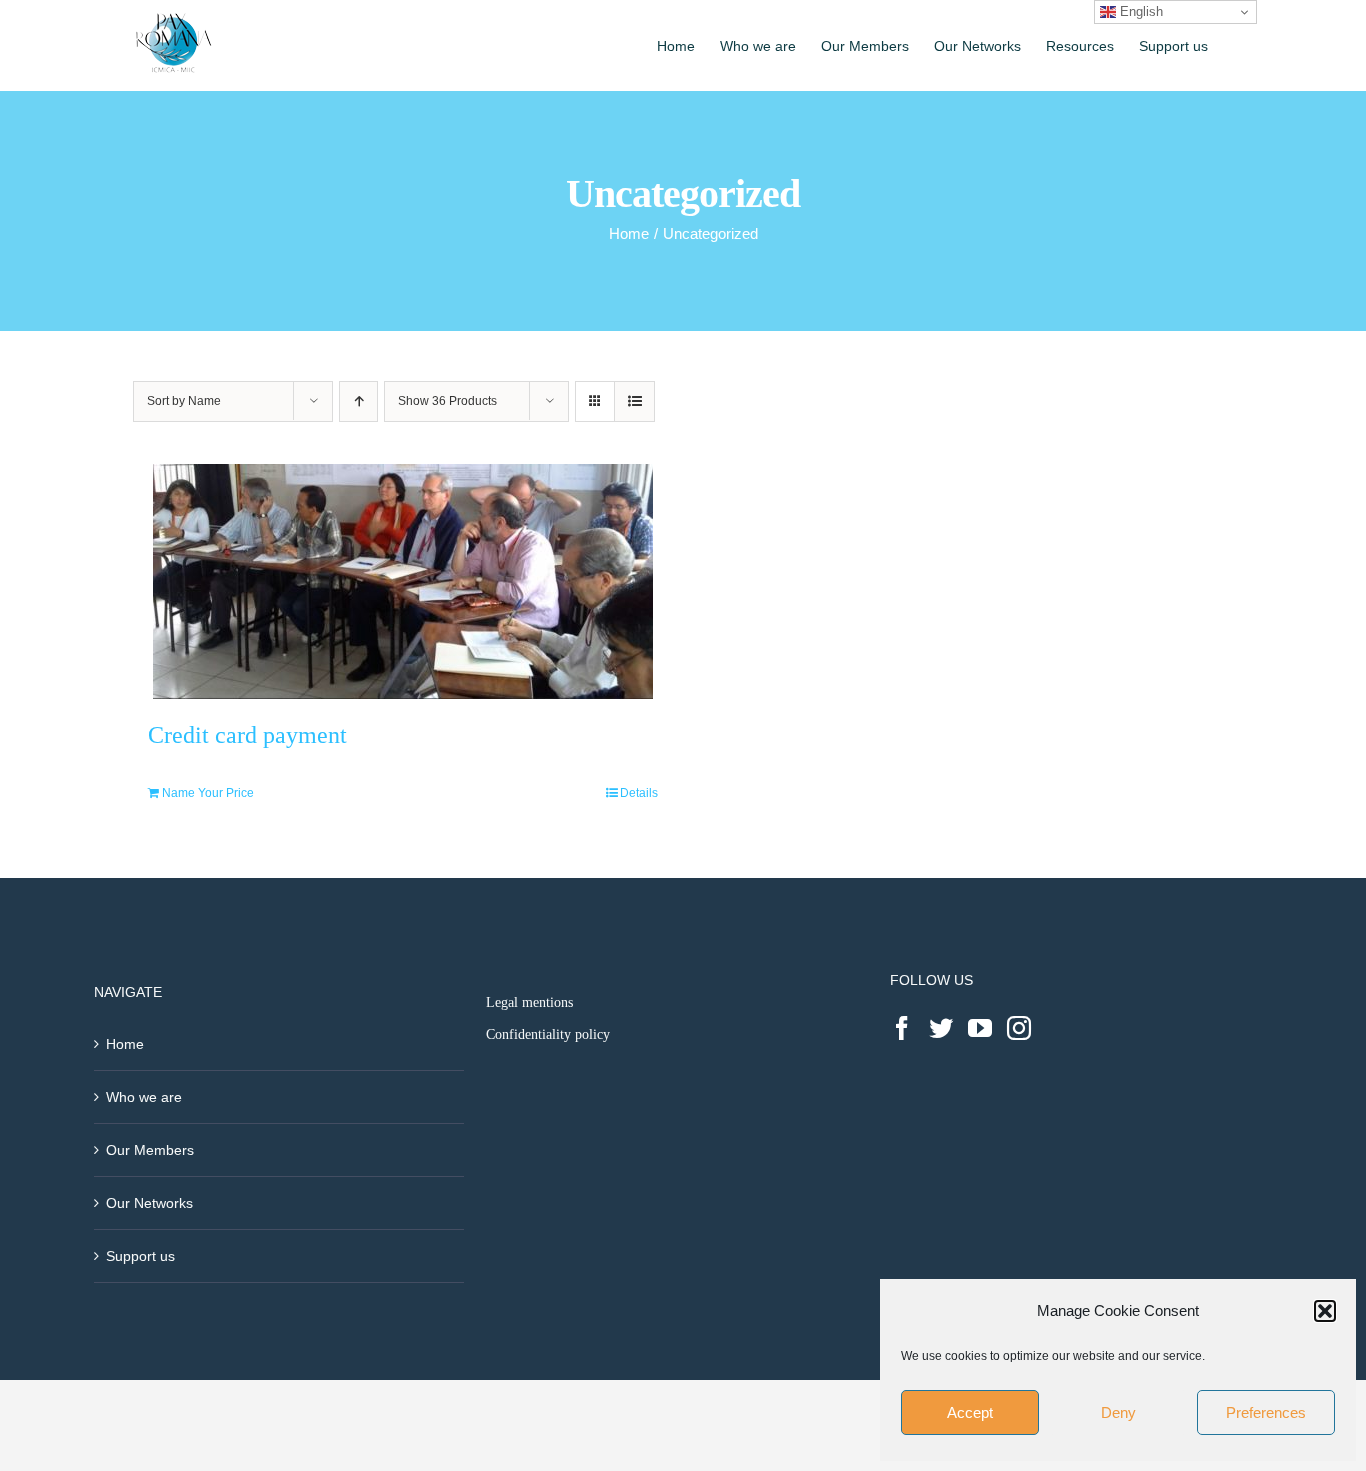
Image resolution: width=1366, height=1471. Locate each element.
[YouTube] (980, 1028)
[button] (1325, 1311)
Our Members (150, 1150)
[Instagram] (1019, 1028)
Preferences (1266, 1412)
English (1139, 11)
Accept (970, 1412)
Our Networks (149, 1203)
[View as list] (634, 401)
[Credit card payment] (403, 581)
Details (639, 793)
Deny (1118, 1412)
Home (125, 1044)
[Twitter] (941, 1028)
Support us (140, 1256)
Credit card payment (247, 735)
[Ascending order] (358, 401)
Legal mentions (529, 1002)
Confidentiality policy (548, 1034)
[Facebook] (902, 1028)
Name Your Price (208, 793)
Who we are (144, 1097)
